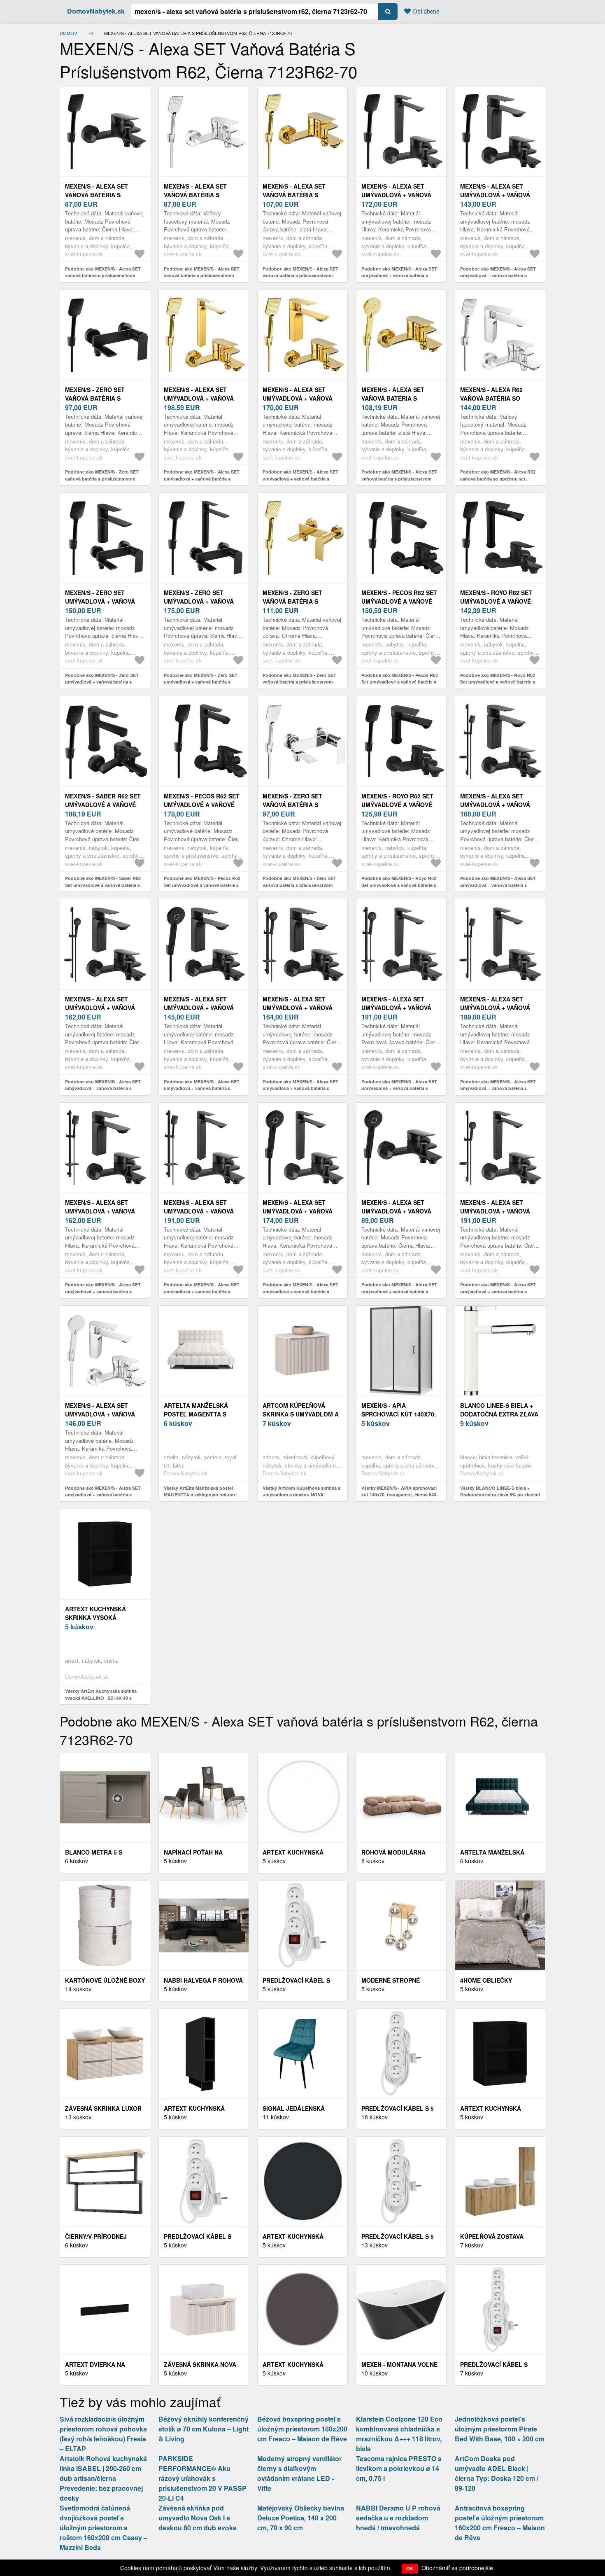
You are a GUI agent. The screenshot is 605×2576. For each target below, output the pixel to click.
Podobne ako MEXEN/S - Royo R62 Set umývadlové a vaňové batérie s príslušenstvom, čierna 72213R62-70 (499, 682)
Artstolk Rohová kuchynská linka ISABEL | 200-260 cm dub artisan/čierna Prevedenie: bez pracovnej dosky (103, 2478)
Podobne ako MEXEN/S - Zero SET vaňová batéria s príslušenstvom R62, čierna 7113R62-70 (102, 478)
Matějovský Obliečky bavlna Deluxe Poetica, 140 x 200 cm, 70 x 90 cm (301, 2518)
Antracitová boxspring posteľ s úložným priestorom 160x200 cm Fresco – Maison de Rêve (500, 2523)
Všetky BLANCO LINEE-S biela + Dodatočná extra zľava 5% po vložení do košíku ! (500, 1495)
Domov (68, 33)
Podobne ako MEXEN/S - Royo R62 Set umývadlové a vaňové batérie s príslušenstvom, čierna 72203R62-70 (400, 885)
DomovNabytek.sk (96, 11)
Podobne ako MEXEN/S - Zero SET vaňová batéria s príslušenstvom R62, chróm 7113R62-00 (299, 885)
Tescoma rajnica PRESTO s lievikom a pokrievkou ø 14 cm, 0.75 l (399, 2468)
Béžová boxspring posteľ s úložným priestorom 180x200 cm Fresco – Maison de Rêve (302, 2429)
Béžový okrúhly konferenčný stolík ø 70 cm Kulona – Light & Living (204, 2429)
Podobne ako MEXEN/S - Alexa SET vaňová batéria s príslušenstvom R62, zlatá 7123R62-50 (300, 275)
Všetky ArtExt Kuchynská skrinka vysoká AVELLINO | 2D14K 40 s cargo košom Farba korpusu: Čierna (104, 1698)
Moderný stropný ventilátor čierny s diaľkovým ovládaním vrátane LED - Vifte (299, 2473)
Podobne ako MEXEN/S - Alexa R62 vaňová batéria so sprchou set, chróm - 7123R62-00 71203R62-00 (498, 478)
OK (410, 2568)
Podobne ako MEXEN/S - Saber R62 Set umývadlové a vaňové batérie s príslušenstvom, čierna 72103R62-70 (104, 885)
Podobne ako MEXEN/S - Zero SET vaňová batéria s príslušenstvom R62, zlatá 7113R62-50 (299, 682)
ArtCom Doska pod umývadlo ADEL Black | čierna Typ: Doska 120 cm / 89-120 (497, 2473)
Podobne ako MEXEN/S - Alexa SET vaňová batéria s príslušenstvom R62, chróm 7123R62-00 (202, 275)
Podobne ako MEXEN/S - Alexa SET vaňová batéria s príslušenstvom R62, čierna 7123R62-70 (103, 275)
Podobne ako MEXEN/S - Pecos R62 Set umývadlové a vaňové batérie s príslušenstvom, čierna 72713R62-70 (203, 885)
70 (91, 33)
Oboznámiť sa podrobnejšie (457, 2568)
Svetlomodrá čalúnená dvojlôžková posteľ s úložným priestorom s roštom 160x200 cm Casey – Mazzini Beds (104, 2528)
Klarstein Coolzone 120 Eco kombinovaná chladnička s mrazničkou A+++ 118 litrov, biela (399, 2434)
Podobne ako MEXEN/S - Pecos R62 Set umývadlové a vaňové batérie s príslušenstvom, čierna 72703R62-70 (400, 682)
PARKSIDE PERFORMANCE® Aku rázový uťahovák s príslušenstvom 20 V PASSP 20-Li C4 (202, 2478)
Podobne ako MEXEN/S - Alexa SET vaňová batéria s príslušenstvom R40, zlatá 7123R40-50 (399, 478)
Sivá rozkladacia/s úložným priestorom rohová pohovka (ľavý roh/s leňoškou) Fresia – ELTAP (103, 2434)
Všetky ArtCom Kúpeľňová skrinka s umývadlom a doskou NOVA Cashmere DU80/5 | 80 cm (301, 1495)
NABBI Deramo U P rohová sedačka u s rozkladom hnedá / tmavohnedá (398, 2518)
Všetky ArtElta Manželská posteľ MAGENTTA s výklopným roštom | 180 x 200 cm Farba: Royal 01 (201, 1495)
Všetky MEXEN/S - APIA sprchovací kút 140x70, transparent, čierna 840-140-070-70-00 (400, 1495)
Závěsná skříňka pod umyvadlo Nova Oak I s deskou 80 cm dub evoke (198, 2518)
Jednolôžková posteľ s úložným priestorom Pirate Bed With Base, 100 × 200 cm (500, 2429)
